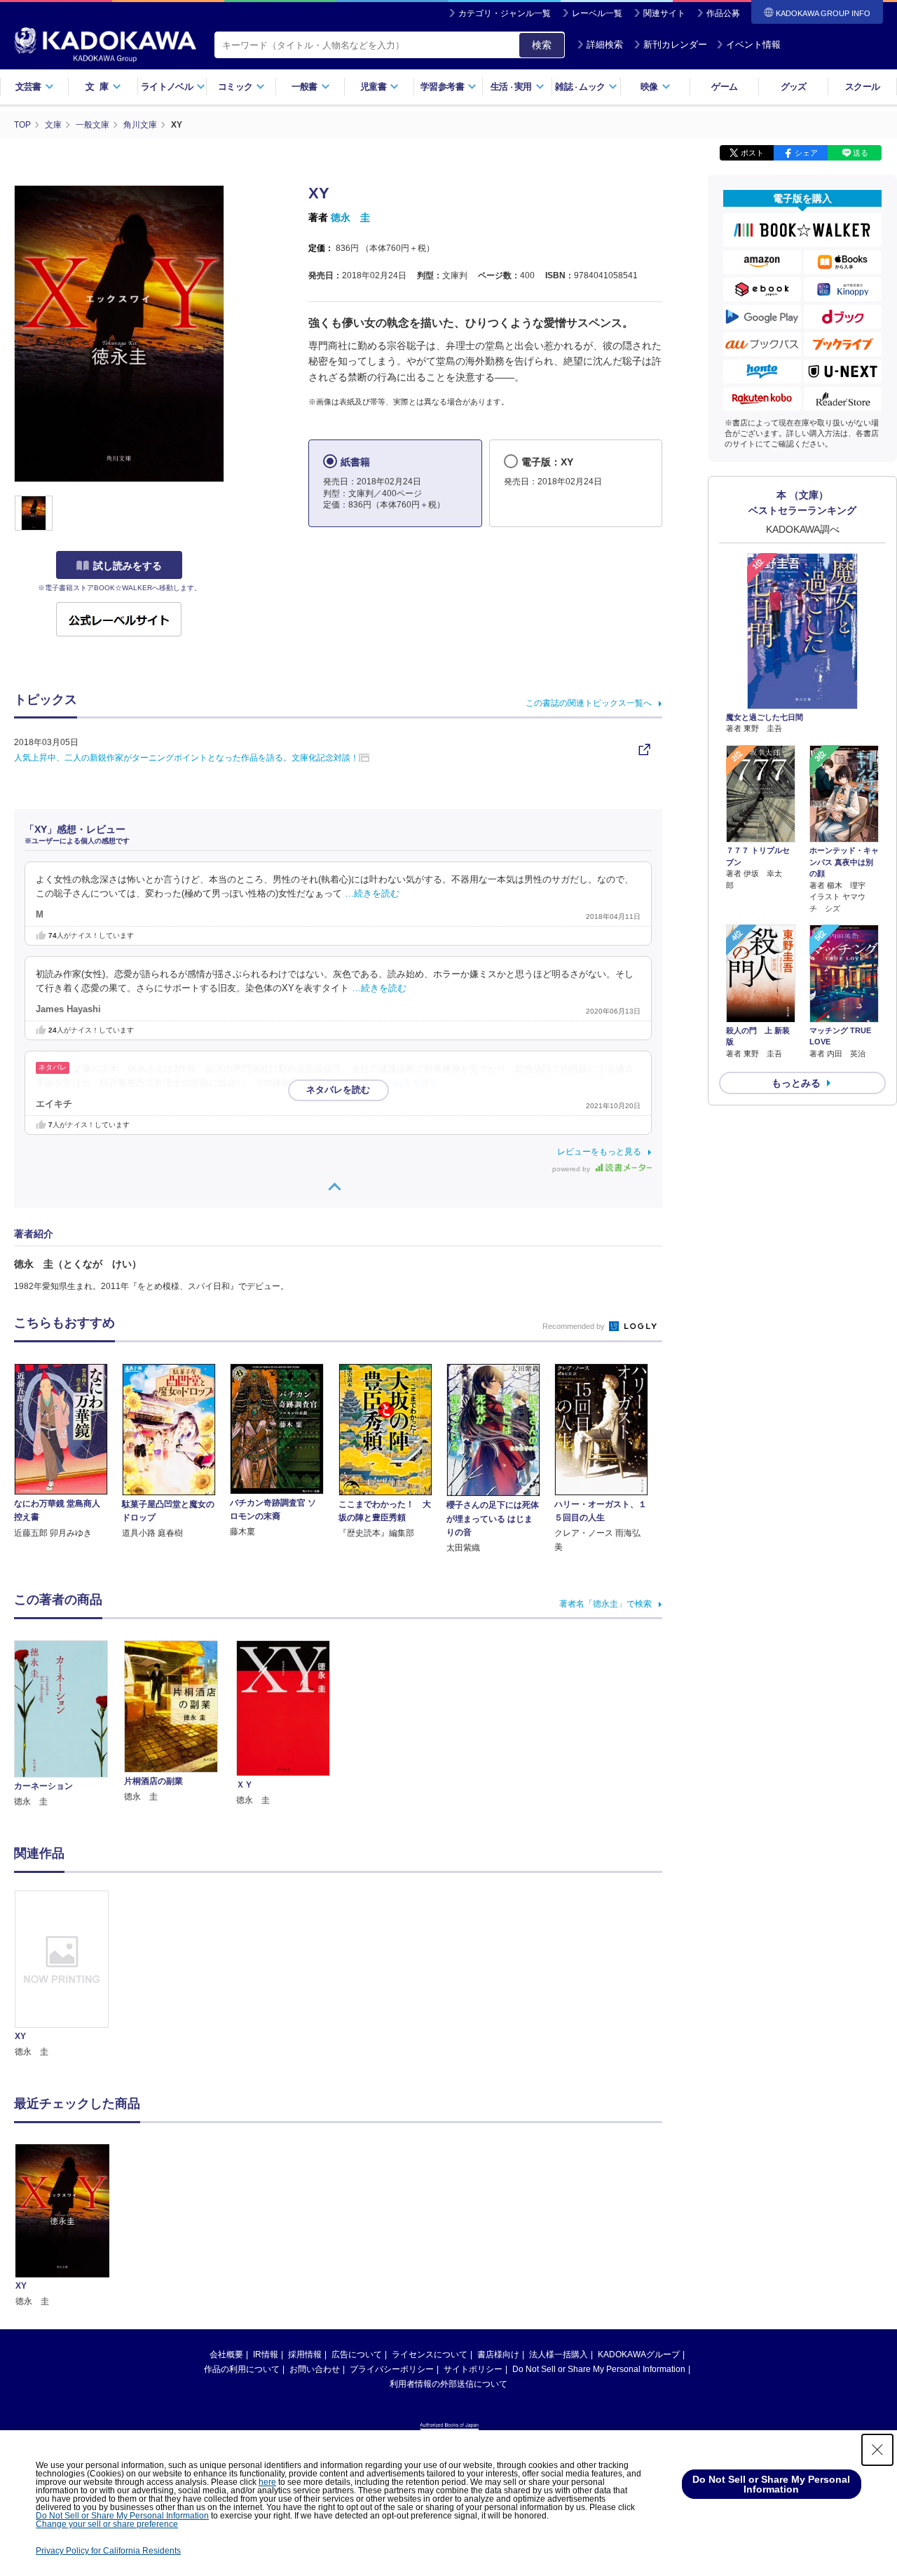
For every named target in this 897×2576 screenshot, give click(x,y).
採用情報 (305, 2354)
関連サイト (664, 13)
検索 (542, 45)
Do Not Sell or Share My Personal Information (599, 2369)
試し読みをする (128, 566)
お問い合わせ (315, 2369)
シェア (806, 153)
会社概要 (226, 2354)
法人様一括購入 (559, 2354)
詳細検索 (605, 45)
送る (861, 153)
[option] (69, 1975)
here (267, 2482)
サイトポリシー (473, 2369)
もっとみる (796, 1083)
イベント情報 (753, 45)
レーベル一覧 (597, 13)
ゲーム (724, 87)
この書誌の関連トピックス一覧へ (589, 703)
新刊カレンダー (675, 45)
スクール (862, 87)
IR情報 (266, 2354)
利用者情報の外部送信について (448, 2384)
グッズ (794, 87)
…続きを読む (372, 894)
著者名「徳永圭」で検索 (605, 1604)
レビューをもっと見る (599, 1152)
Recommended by (575, 1326)
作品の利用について (242, 2369)
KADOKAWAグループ (639, 2354)
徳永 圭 (350, 217)
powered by (572, 1169)
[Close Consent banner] (877, 2450)
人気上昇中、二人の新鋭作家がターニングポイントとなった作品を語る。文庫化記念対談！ (186, 758)
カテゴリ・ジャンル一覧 (505, 13)
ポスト (752, 153)
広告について (357, 2354)
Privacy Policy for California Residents (108, 2551)
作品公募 (723, 13)
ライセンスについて (430, 2354)
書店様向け (498, 2354)
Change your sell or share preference (107, 2524)
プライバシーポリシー (392, 2369)
